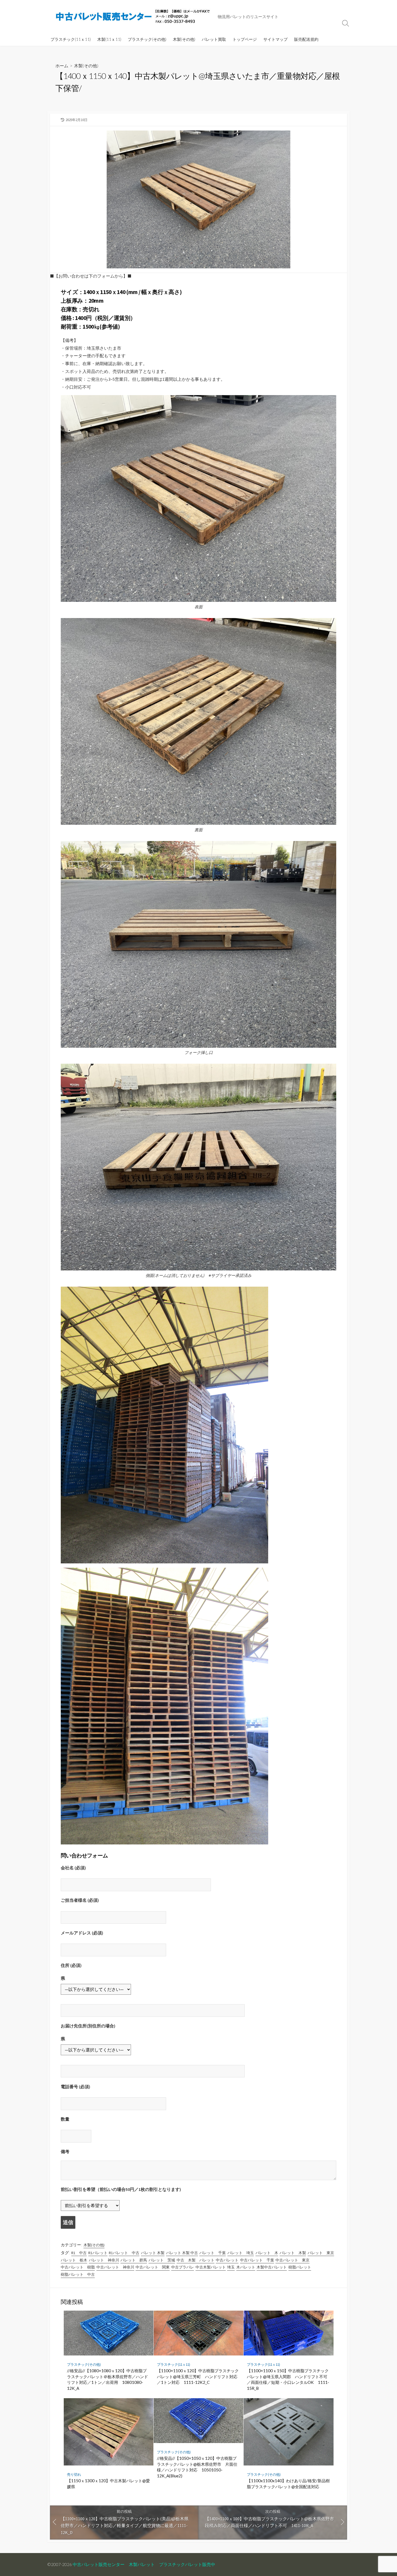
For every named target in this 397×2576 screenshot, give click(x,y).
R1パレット (98, 2253)
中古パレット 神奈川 (115, 2267)
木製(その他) (184, 39)
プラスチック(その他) (147, 39)
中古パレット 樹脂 (78, 2267)
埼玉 (231, 2267)
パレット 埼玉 (241, 2253)
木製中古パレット (272, 2267)
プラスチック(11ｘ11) (71, 39)
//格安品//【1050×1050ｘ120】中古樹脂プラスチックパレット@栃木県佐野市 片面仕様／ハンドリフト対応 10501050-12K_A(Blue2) (197, 2467)
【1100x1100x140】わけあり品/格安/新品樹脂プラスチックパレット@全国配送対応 (288, 2484)
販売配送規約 (306, 39)
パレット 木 (267, 2253)
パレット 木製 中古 (182, 2253)
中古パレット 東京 (292, 2260)
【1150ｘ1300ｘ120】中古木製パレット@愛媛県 (108, 2484)
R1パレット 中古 (124, 2253)
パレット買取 (214, 39)
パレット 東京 (321, 2253)
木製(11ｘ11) (109, 39)
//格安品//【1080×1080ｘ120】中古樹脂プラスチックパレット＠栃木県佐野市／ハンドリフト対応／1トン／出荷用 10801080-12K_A (107, 2379)
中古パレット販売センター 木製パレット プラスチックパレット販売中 (144, 2564)
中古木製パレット (211, 2267)
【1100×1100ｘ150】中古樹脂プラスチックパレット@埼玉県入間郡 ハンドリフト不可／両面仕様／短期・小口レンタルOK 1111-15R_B (288, 2379)
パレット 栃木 (74, 2260)
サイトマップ (275, 39)
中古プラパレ (183, 2267)
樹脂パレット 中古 (78, 2274)
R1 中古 (79, 2253)
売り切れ (74, 2475)
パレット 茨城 (162, 2260)
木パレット (246, 2267)
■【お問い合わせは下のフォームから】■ (91, 276)
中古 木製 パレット (196, 2260)
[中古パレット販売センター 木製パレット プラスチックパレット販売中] (134, 16)
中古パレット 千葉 (257, 2260)
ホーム (62, 66)
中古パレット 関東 (153, 2267)
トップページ (245, 39)
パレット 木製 (153, 2253)
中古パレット (227, 2260)
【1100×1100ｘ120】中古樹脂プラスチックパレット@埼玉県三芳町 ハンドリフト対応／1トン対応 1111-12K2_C (198, 2376)
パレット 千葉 (213, 2253)
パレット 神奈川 (104, 2260)
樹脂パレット (300, 2267)
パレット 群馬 (134, 2260)
